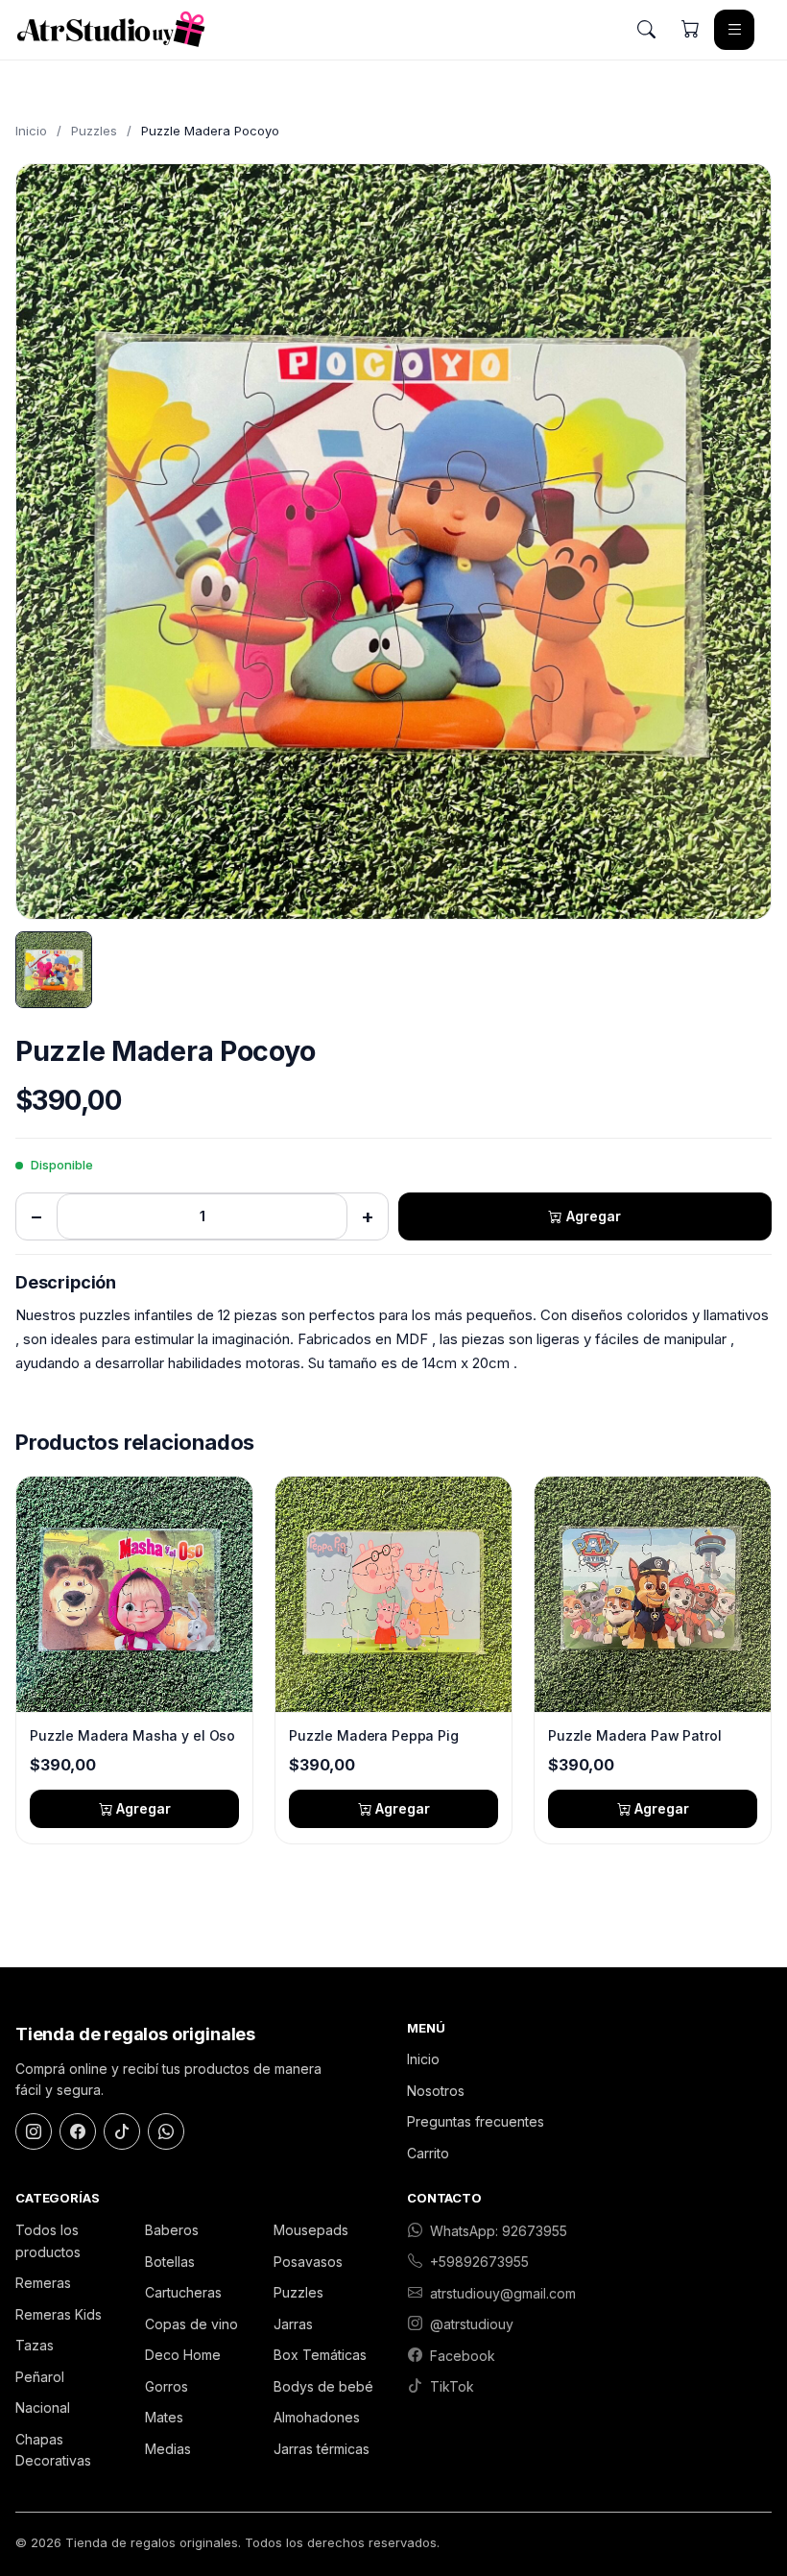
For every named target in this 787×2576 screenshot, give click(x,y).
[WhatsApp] (166, 2131)
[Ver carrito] (690, 30)
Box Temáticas (320, 2355)
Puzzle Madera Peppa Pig (374, 1735)
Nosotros (436, 2091)
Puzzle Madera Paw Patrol (635, 1735)
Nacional (43, 2407)
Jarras (293, 2324)
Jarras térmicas (322, 2449)
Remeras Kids (59, 2314)
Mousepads (311, 2230)
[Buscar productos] (646, 30)
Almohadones (317, 2417)
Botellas (170, 2262)
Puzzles (94, 131)
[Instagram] (34, 2131)
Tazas (35, 2345)
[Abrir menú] (734, 30)
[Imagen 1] (54, 970)
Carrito (428, 2153)
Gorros (167, 2386)
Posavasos (308, 2262)
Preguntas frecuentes (476, 2121)
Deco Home (183, 2355)
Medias (168, 2449)
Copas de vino (191, 2324)
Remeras (43, 2283)
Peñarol (40, 2377)
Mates (164, 2417)
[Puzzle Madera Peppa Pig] (393, 1594)
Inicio (31, 131)
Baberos (172, 2230)
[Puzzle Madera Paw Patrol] (653, 1594)
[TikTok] (122, 2131)
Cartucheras (183, 2292)
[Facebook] (78, 2131)
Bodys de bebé (323, 2386)
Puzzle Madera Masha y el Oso (132, 1735)
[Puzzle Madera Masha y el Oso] (134, 1594)
